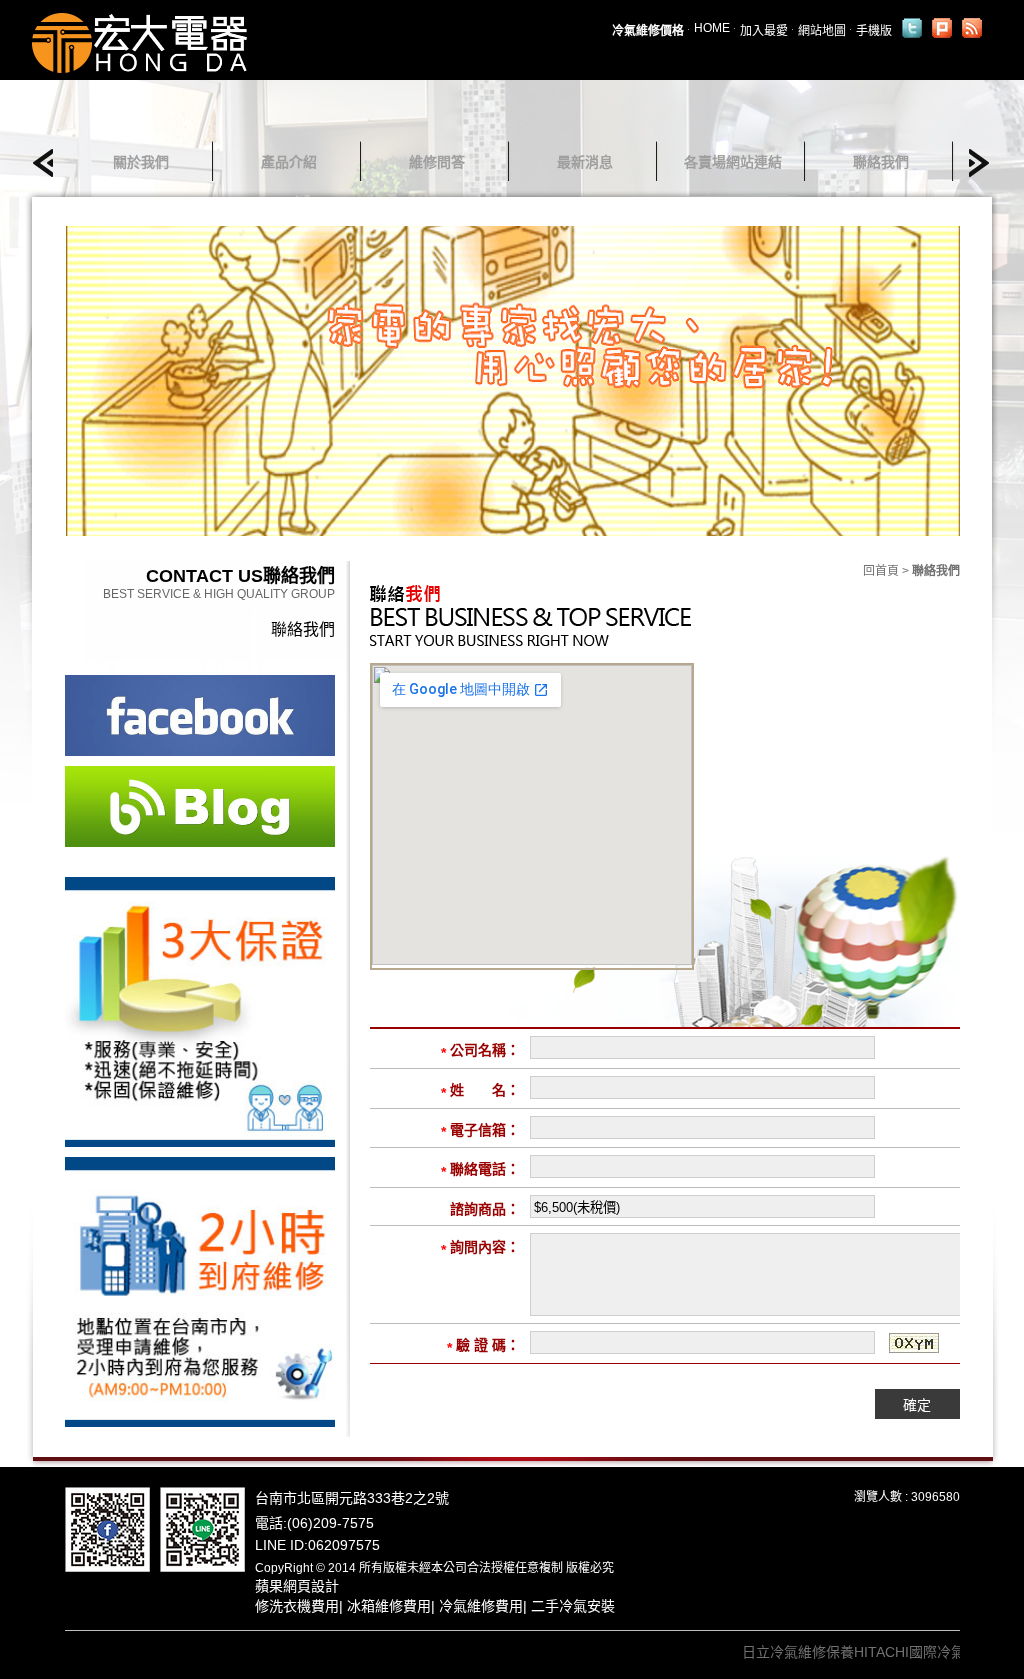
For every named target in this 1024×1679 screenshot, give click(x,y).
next (973, 163)
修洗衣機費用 (297, 1606)
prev (48, 163)
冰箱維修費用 (389, 1606)
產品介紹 (289, 162)
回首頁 (881, 571)
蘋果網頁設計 (297, 1586)
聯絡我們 (881, 162)
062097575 (344, 1545)
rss (972, 28)
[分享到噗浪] (942, 28)
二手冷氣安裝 (573, 1606)
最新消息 (585, 162)
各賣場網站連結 (733, 162)
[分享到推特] (912, 28)
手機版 (874, 31)
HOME (712, 28)
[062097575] (202, 1528)
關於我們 (141, 162)
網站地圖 (822, 31)
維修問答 (437, 162)
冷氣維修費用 (481, 1606)
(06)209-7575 (330, 1523)
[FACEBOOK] (107, 1528)
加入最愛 (764, 31)
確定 (917, 1405)
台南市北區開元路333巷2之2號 (352, 1498)
